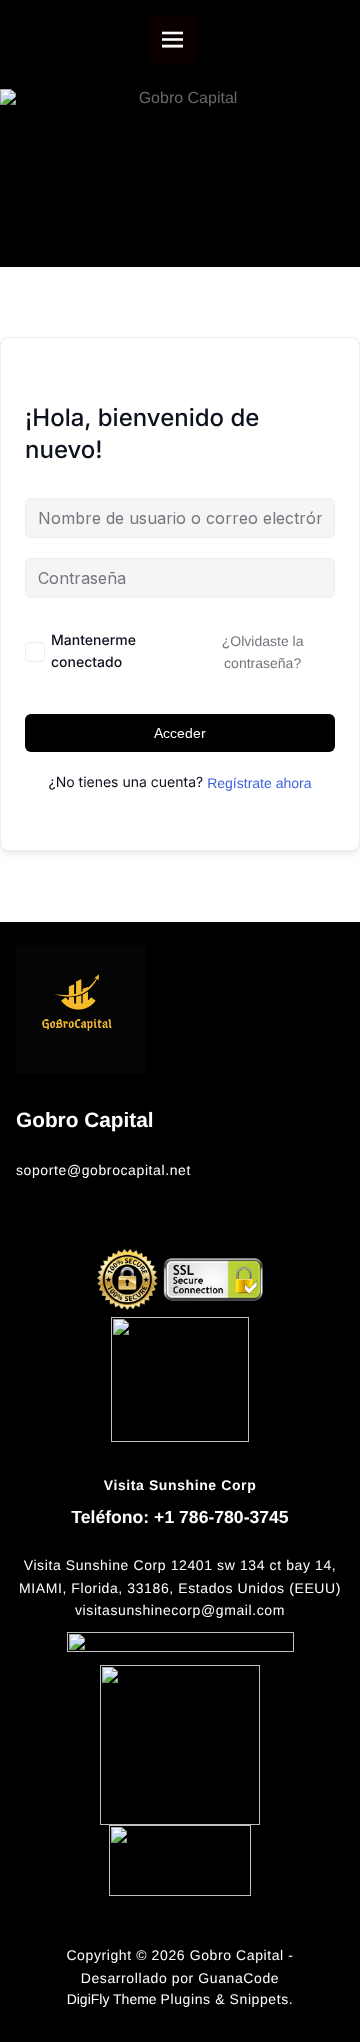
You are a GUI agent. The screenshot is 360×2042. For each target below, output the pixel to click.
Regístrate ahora (259, 783)
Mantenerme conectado (93, 651)
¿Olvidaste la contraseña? (263, 652)
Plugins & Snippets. (227, 1999)
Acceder (180, 733)
